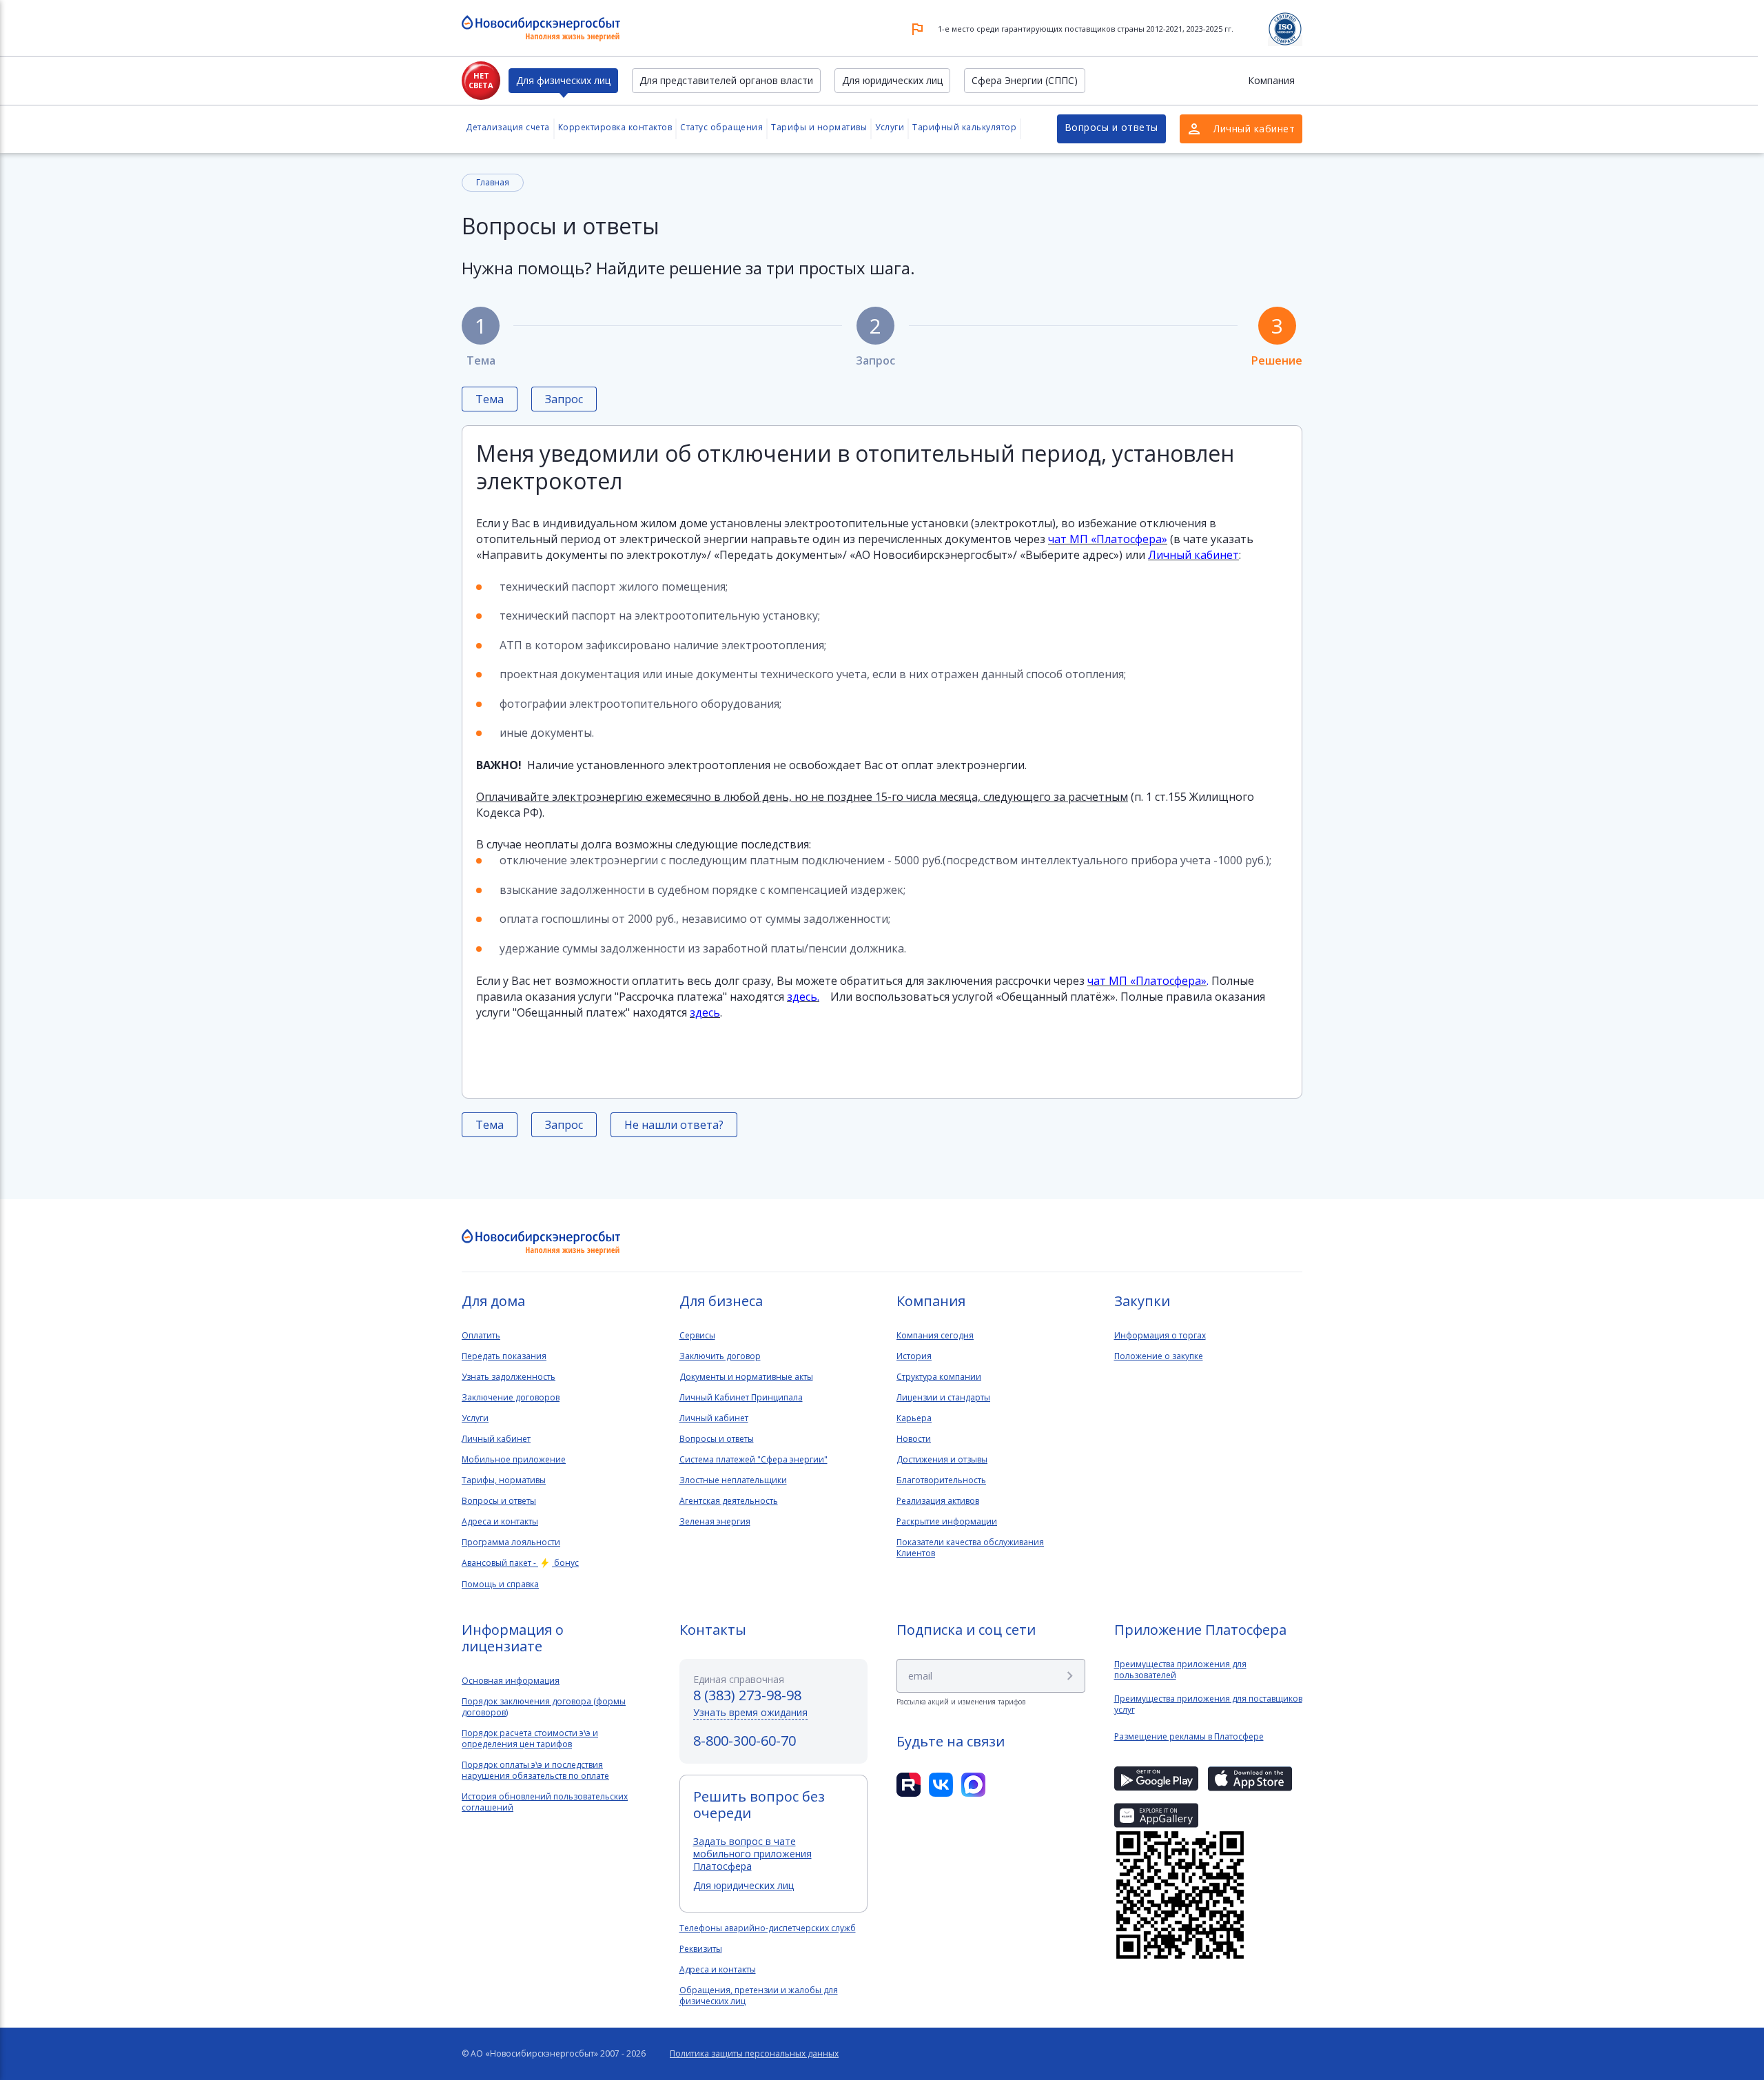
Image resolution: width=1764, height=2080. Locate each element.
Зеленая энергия (715, 1522)
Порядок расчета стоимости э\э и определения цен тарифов (530, 1739)
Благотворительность (941, 1480)
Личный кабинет (496, 1439)
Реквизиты (701, 1949)
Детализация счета (508, 127)
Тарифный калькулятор (964, 127)
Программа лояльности (511, 1542)
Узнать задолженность (509, 1377)
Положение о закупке (1159, 1356)
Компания (1271, 80)
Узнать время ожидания (750, 1712)
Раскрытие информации (947, 1522)
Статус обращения (721, 127)
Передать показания (504, 1356)
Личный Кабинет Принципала (741, 1398)
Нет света (481, 80)
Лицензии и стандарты (943, 1398)
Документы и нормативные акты (746, 1377)
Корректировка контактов (615, 127)
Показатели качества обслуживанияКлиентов (970, 1548)
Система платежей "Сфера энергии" (753, 1460)
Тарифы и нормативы (819, 127)
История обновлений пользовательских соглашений (545, 1802)
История (914, 1356)
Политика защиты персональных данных (754, 2054)
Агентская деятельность (729, 1501)
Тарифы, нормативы (504, 1480)
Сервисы (697, 1336)
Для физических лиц (563, 80)
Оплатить (481, 1336)
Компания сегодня (935, 1336)
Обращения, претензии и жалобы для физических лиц (759, 1996)
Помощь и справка (500, 1584)
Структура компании (939, 1377)
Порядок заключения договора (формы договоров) (544, 1707)
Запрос (875, 339)
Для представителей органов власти (726, 80)
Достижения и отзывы (942, 1460)
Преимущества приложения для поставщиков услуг (1208, 1704)
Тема (481, 339)
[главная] (541, 1242)
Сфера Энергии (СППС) (1025, 80)
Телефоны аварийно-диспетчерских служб (768, 1928)
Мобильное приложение (514, 1460)
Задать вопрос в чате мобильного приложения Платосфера (752, 1854)
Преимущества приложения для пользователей (1180, 1670)
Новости (914, 1439)
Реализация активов (938, 1501)
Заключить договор (720, 1356)
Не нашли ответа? (674, 1125)
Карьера (914, 1418)
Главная (493, 182)
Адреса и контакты (500, 1522)
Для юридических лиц (892, 80)
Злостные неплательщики (733, 1480)
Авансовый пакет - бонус (520, 1563)
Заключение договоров (511, 1398)
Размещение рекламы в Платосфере (1189, 1737)
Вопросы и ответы (1111, 127)
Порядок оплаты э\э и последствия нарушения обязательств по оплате (535, 1771)
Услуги (890, 127)
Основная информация (511, 1681)
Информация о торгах (1160, 1336)
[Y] (1070, 1676)
